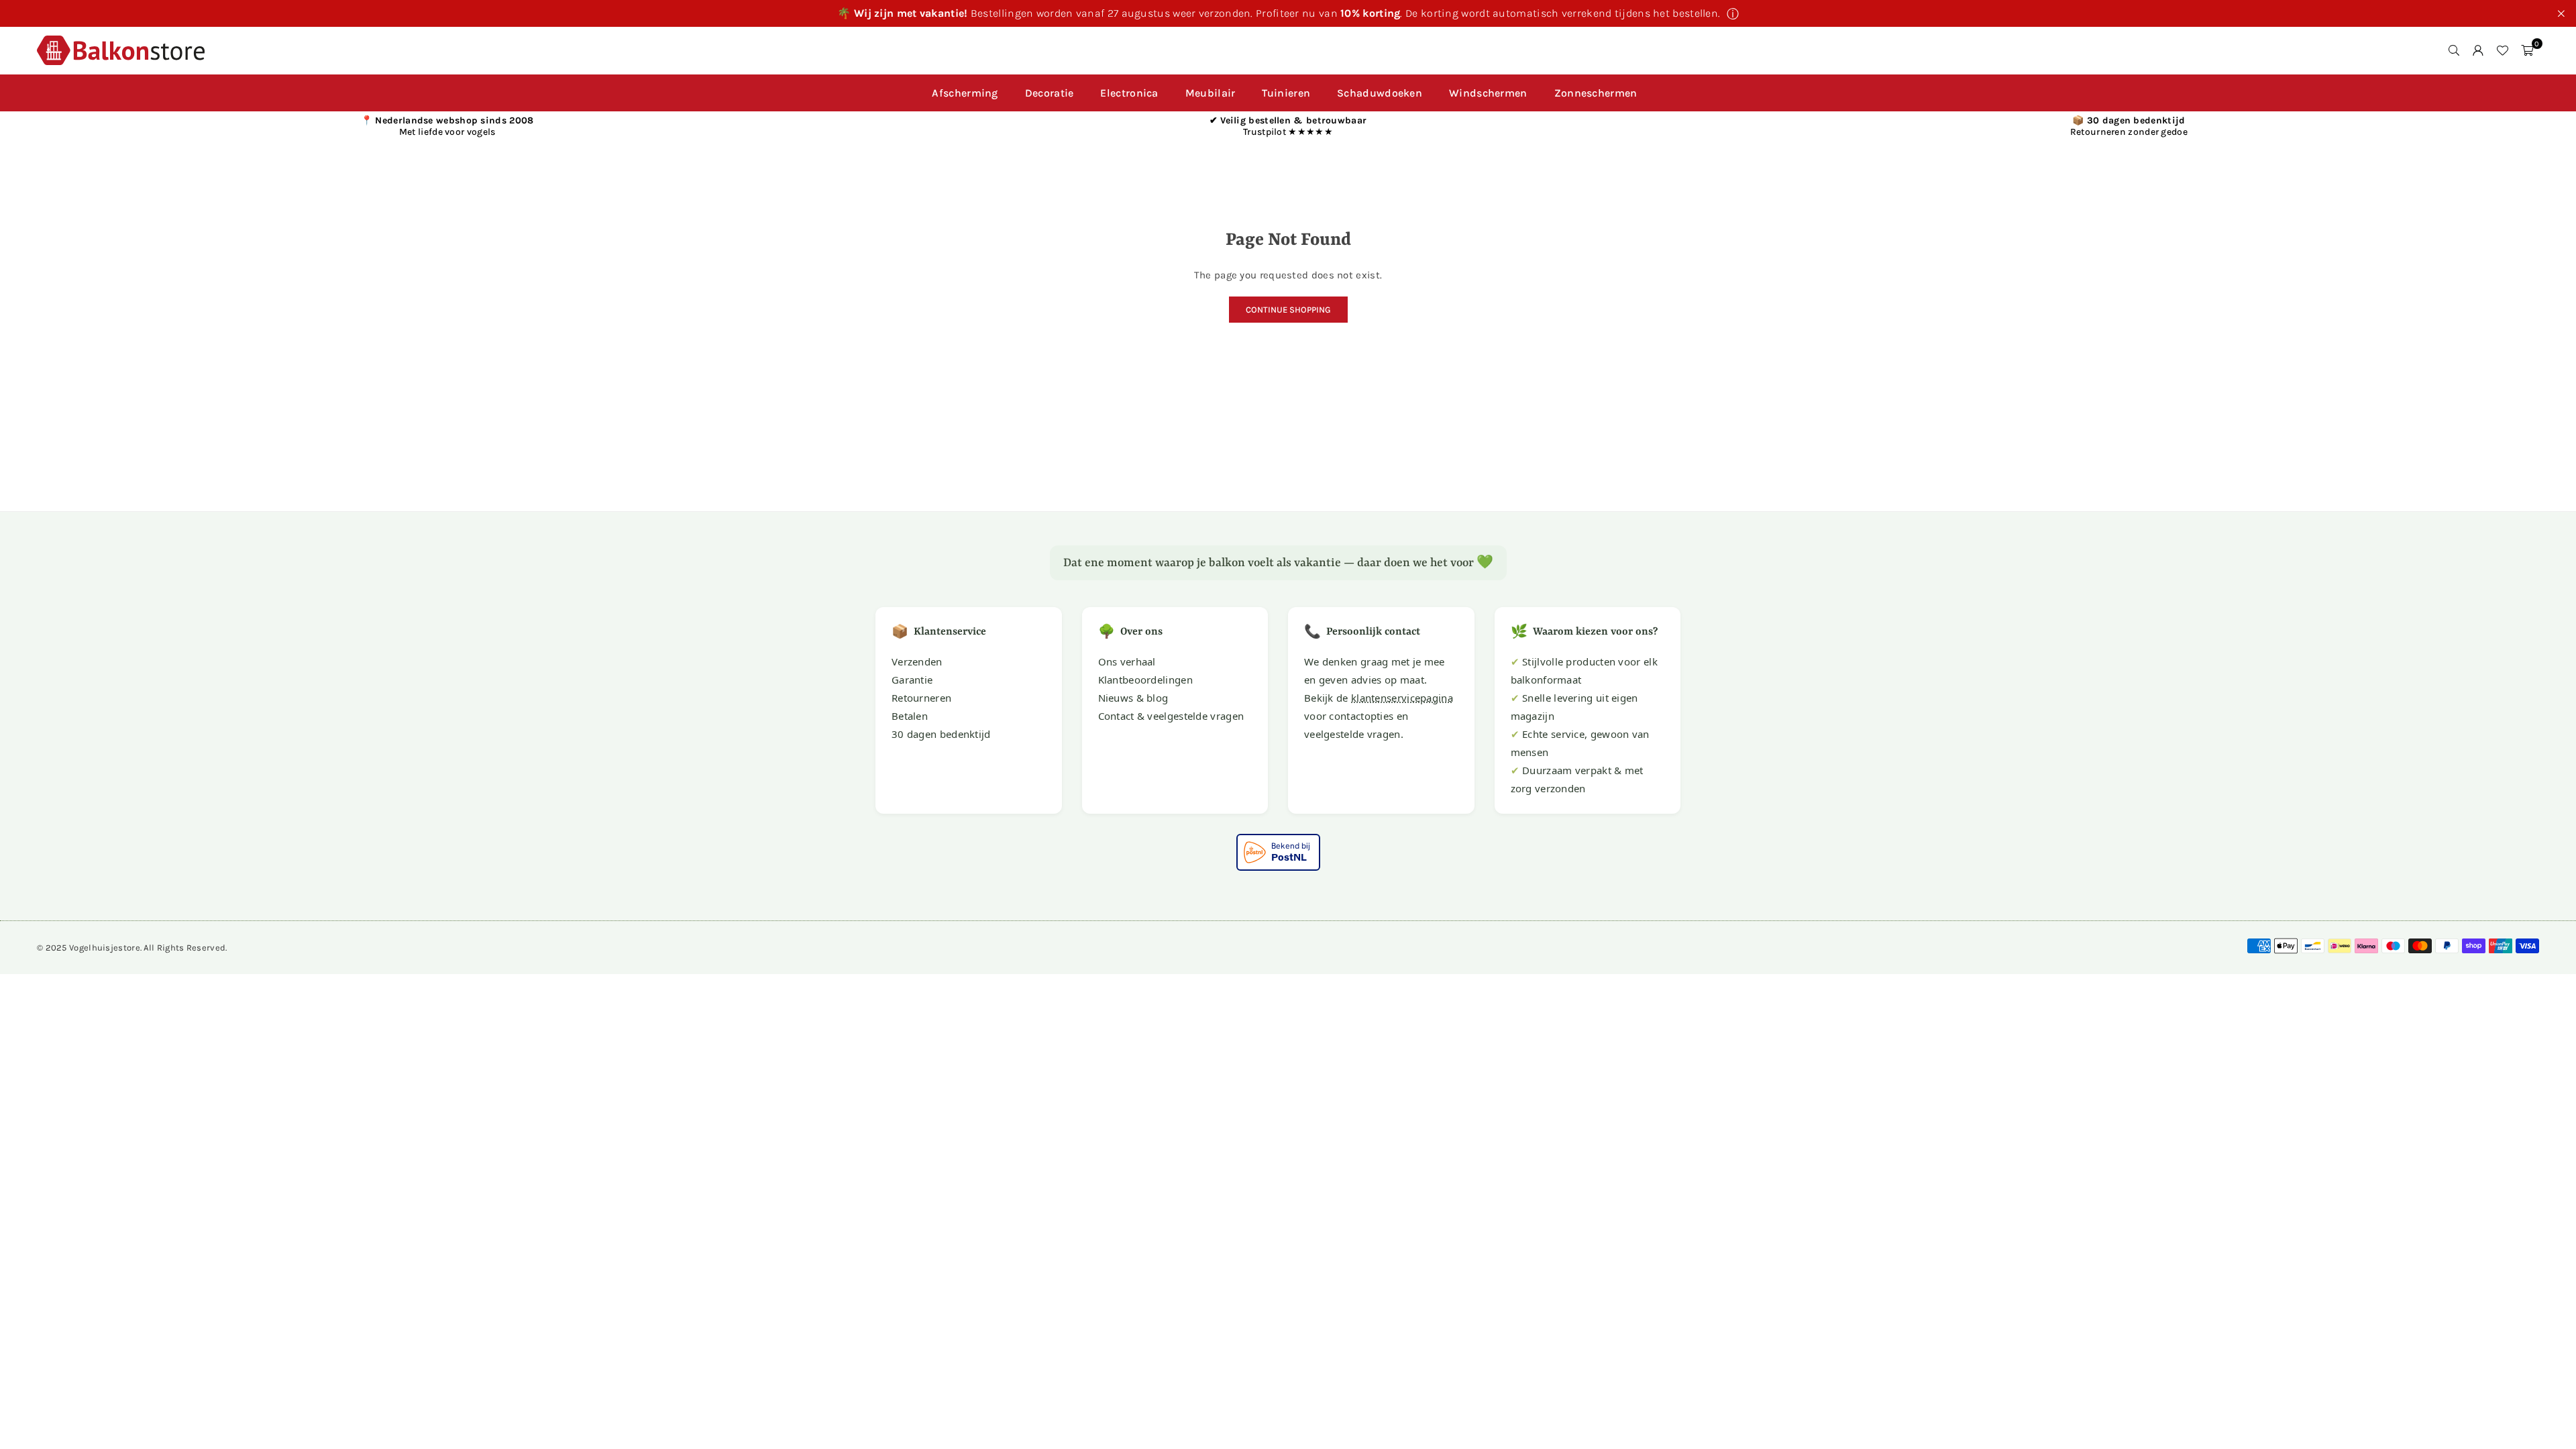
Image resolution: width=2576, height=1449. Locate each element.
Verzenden (917, 661)
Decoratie (1050, 93)
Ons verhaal (1127, 661)
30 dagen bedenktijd (941, 734)
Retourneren (921, 698)
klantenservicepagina (1402, 698)
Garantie (912, 680)
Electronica (1129, 93)
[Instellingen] (2478, 50)
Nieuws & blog (1133, 698)
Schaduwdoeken (1380, 93)
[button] (2527, 50)
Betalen (910, 716)
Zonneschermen (1596, 93)
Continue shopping (1288, 310)
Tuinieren (1286, 93)
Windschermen (1488, 93)
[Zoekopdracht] (2454, 50)
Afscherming (965, 93)
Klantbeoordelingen (1145, 680)
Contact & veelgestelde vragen (1171, 716)
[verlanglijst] (2502, 50)
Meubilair (1211, 93)
